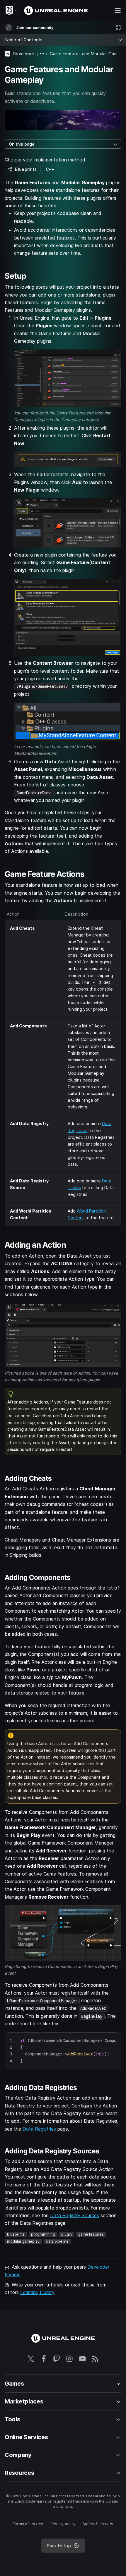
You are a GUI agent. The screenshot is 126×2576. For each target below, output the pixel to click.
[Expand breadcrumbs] (42, 54)
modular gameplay (23, 2241)
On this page (22, 144)
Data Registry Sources (75, 2215)
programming (43, 2234)
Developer (24, 54)
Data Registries (39, 2129)
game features (91, 2234)
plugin (67, 2234)
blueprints (16, 2234)
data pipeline (57, 2241)
